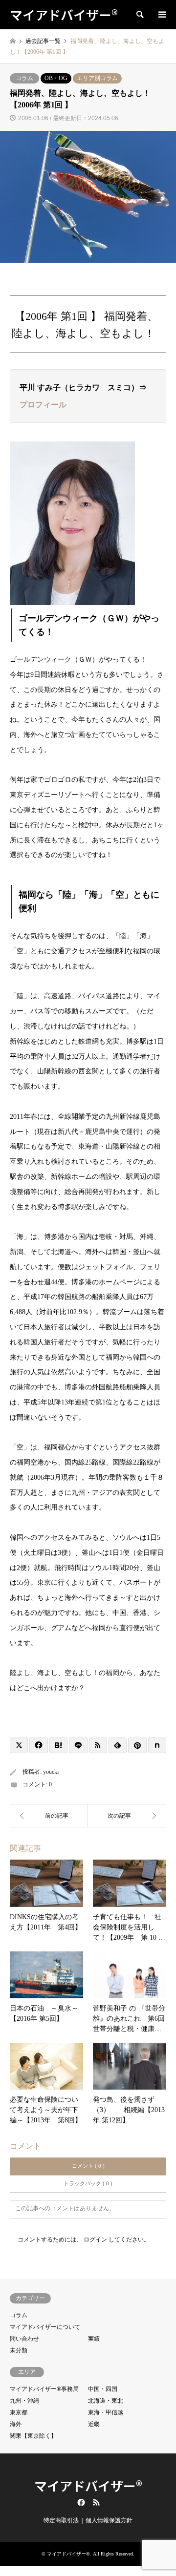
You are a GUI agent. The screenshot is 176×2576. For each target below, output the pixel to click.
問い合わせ (24, 2339)
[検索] (139, 15)
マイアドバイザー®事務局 (44, 2389)
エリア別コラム (97, 78)
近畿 (94, 2424)
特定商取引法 (61, 2520)
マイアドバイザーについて (45, 2327)
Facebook (80, 2502)
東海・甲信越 (106, 2412)
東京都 (19, 2412)
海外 (16, 2424)
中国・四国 (103, 2389)
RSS (96, 2502)
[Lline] (78, 1745)
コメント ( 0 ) (88, 2166)
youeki (51, 1772)
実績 (94, 2339)
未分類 (19, 2350)
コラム (24, 78)
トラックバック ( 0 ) (88, 2183)
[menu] (161, 15)
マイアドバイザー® (88, 2485)
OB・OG (56, 78)
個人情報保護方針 (109, 2520)
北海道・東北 (106, 2401)
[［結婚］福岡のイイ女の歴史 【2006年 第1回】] (127, 1816)
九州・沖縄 (24, 2401)
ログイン (95, 2240)
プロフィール (43, 405)
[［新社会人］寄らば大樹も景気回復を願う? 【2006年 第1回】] (49, 1816)
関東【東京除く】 (33, 2436)
